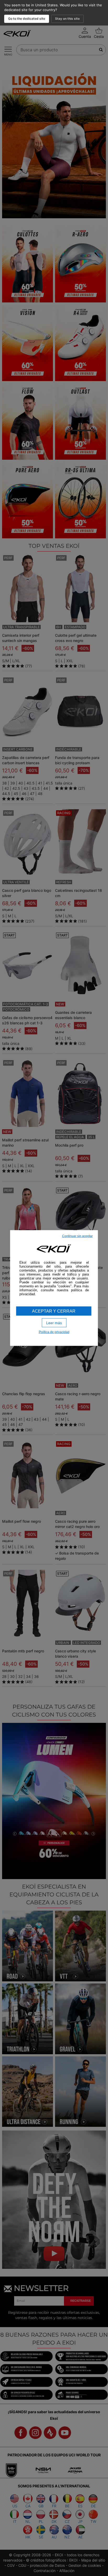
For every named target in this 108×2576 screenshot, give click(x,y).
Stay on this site (67, 19)
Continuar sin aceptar (77, 1236)
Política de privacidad (54, 1332)
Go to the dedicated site (27, 19)
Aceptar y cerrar (54, 1311)
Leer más (54, 1323)
